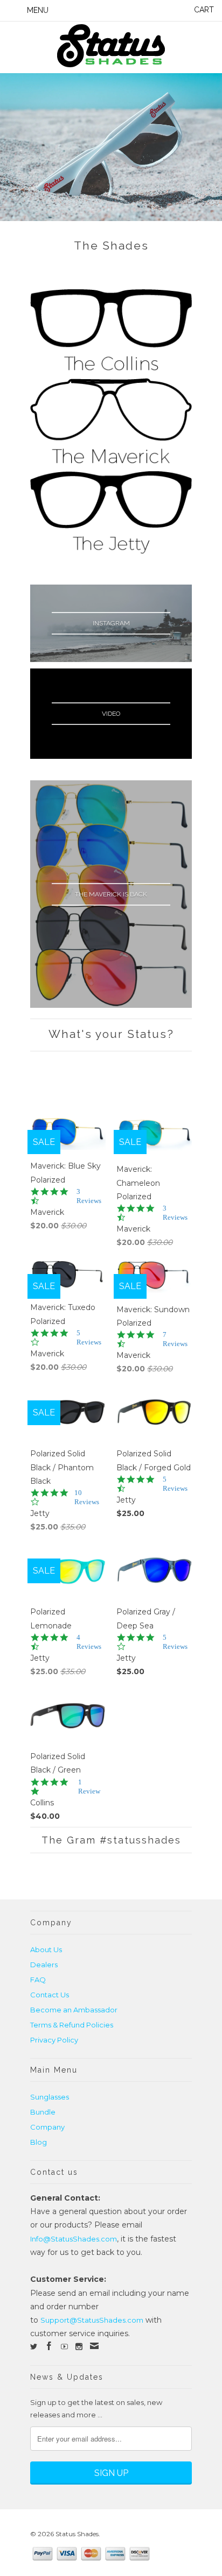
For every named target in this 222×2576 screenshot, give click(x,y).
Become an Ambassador (74, 2010)
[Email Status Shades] (94, 2346)
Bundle (43, 2112)
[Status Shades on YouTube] (64, 2347)
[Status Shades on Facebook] (49, 2346)
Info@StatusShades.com (74, 2239)
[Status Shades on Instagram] (79, 2347)
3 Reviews (89, 1196)
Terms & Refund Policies (72, 2025)
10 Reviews (87, 1497)
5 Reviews (89, 1337)
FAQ (38, 1980)
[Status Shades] (111, 47)
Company (47, 2127)
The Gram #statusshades (111, 1840)
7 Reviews (175, 1339)
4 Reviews (89, 1642)
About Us (46, 1949)
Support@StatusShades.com (92, 2320)
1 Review (89, 1787)
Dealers (44, 1965)
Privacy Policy (54, 2040)
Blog (39, 2142)
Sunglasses (50, 2097)
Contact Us (50, 1995)
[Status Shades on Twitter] (34, 2347)
